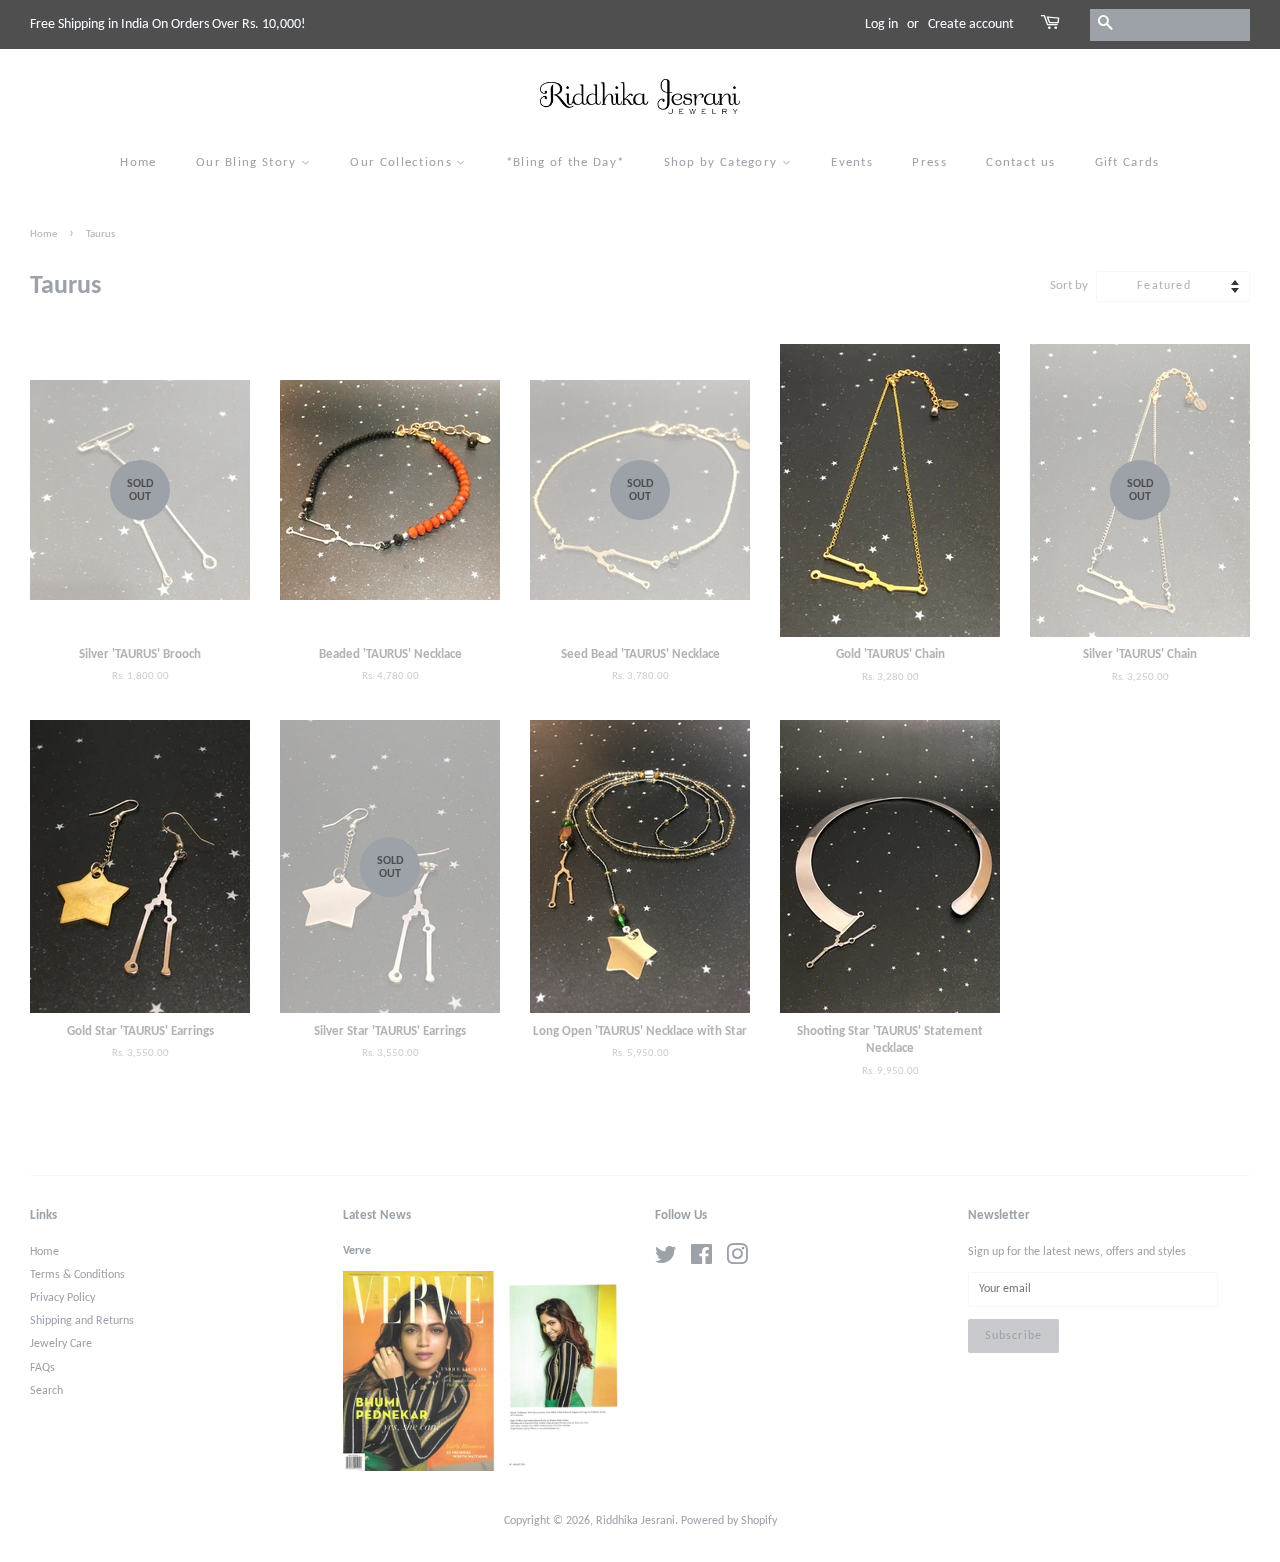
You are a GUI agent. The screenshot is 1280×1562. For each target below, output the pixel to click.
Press (929, 162)
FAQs (42, 1368)
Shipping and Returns (82, 1321)
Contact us (1020, 162)
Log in (881, 24)
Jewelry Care (61, 1344)
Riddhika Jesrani (635, 1521)
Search (46, 1391)
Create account (971, 24)
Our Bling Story (248, 162)
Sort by (1069, 286)
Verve (357, 1251)
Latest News (377, 1215)
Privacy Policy (62, 1298)
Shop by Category (723, 162)
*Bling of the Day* (565, 162)
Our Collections (403, 162)
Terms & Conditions (77, 1275)
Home (138, 162)
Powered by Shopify (729, 1521)
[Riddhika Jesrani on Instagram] (737, 1260)
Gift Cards (1127, 162)
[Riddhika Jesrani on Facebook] (701, 1260)
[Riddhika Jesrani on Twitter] (666, 1260)
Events (852, 162)
